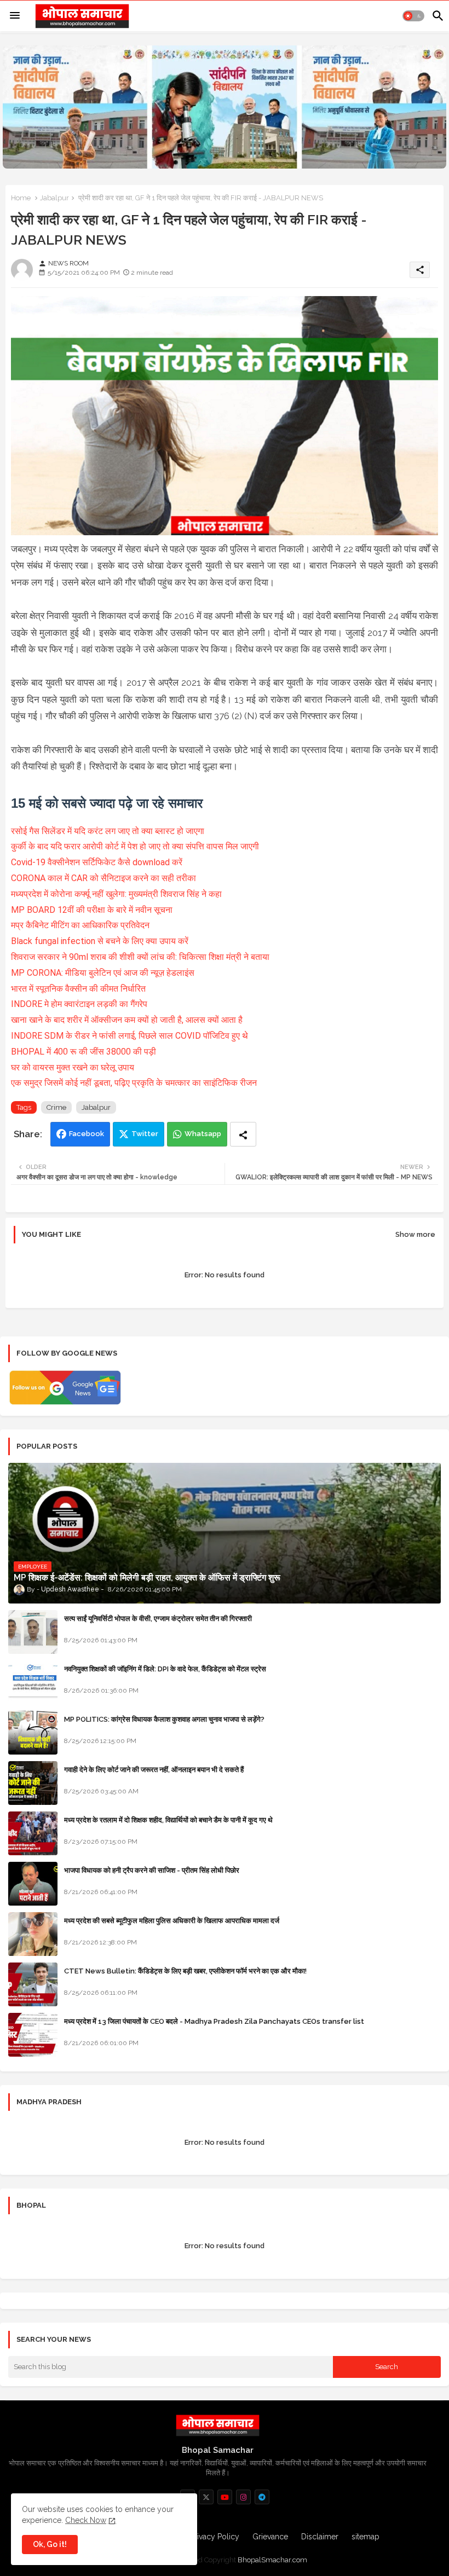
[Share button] (243, 1134)
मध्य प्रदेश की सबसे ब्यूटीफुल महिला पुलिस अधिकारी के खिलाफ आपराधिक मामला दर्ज (172, 1921)
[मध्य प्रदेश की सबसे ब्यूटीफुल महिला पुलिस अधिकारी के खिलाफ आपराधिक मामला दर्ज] (33, 1934)
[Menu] (15, 16)
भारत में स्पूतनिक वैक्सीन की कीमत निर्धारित (78, 989)
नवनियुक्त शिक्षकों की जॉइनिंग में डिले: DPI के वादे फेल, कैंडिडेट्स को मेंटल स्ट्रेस (165, 1669)
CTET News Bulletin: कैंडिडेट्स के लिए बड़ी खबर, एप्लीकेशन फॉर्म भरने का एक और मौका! (185, 1971)
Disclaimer (320, 2537)
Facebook (87, 1134)
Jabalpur (54, 198)
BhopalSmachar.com (272, 2560)
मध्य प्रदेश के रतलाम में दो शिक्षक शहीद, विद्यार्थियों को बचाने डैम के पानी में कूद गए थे (168, 1820)
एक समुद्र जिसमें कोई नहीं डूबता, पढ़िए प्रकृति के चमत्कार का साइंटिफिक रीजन (134, 1083)
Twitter (145, 1134)
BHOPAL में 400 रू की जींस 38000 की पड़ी (84, 1052)
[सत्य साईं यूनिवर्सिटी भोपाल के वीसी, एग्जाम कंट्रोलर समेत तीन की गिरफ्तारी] (33, 1632)
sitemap (365, 2537)
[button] (413, 16)
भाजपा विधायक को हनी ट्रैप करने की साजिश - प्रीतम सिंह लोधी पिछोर (152, 1870)
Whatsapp (203, 1134)
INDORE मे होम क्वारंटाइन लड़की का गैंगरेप (79, 1004)
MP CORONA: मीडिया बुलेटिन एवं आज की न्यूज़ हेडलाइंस (103, 973)
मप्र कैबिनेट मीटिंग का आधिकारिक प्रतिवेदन (80, 925)
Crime (56, 1107)
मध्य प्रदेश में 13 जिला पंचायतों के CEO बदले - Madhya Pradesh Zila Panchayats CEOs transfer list (214, 2021)
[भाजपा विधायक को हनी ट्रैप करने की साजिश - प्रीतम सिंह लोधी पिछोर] (33, 1884)
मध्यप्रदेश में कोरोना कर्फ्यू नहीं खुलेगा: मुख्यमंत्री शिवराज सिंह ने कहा (116, 894)
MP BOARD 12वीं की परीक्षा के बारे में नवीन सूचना (92, 910)
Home (21, 198)
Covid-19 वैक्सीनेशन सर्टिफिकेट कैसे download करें (97, 862)
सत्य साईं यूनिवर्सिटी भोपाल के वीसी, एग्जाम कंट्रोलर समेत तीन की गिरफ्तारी (158, 1619)
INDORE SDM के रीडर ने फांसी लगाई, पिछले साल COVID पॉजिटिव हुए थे (129, 1036)
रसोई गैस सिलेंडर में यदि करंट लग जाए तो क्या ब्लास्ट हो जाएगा (108, 831)
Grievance (270, 2537)
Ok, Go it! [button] (50, 2544)
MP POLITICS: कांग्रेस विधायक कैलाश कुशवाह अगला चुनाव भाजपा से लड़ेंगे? (164, 1719)
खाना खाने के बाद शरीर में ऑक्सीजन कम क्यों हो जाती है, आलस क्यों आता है (127, 1020)
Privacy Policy (215, 2537)
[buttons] (206, 2497)
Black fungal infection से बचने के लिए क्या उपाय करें (100, 941)
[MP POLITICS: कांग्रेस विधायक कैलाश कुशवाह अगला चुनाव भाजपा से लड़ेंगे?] (33, 1733)
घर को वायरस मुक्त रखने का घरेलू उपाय (73, 1067)
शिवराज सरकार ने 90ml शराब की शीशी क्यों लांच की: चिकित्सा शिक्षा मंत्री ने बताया (140, 957)
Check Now (86, 2520)
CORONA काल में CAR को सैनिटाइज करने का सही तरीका (103, 878)
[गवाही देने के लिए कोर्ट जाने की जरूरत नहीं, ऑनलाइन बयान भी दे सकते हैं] (33, 1783)
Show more (415, 1234)
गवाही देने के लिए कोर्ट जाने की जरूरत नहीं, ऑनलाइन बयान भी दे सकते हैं (154, 1770)
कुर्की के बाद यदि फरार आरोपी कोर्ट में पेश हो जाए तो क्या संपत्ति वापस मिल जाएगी (135, 846)
